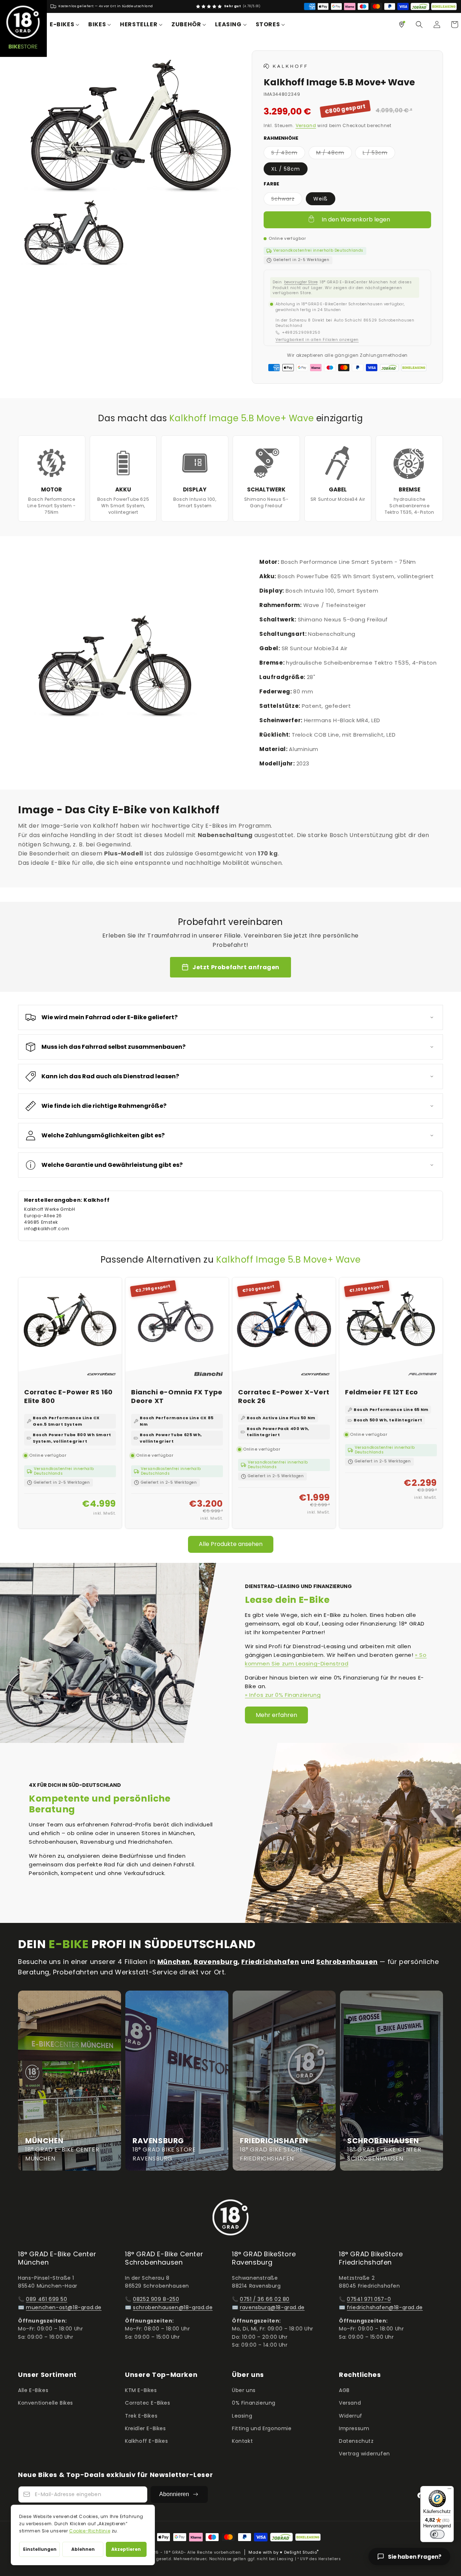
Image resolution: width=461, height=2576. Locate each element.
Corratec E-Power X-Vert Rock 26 (284, 1396)
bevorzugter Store (301, 282)
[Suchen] (419, 24)
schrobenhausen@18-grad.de (173, 2307)
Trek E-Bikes (141, 2416)
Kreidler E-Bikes (146, 2428)
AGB (344, 2390)
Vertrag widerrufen (364, 2454)
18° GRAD (174, 2552)
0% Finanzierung (254, 2403)
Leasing (242, 2416)
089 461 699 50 (46, 2299)
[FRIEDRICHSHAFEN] (284, 2081)
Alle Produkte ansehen (231, 1544)
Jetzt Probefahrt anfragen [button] (236, 967)
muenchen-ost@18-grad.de (64, 2307)
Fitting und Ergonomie (262, 2428)
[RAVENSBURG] (177, 2081)
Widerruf (351, 2416)
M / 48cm (334, 154)
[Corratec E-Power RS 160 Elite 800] (70, 1329)
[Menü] (449, 2490)
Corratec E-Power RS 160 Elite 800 (68, 1396)
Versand (306, 125)
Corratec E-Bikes (148, 2403)
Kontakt (242, 2441)
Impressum (354, 2428)
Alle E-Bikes (33, 2390)
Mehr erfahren (276, 1715)
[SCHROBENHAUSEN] (391, 2081)
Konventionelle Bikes (46, 2403)
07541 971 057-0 (369, 2299)
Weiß (321, 199)
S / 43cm (288, 154)
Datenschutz (356, 2441)
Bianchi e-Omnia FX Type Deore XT (177, 1396)
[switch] (437, 2534)
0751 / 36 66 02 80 (265, 2299)
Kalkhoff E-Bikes (147, 2441)
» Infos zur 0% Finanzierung (283, 1695)
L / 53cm (379, 154)
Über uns (244, 2390)
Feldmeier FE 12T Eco (382, 1392)
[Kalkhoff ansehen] (285, 67)
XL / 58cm (286, 169)
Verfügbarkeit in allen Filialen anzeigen (317, 340)
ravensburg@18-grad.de (272, 2307)
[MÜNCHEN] (70, 2081)
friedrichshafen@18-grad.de (385, 2307)
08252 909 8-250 (156, 2299)
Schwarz (287, 200)
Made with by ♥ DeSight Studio (284, 2552)
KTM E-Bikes (141, 2390)
